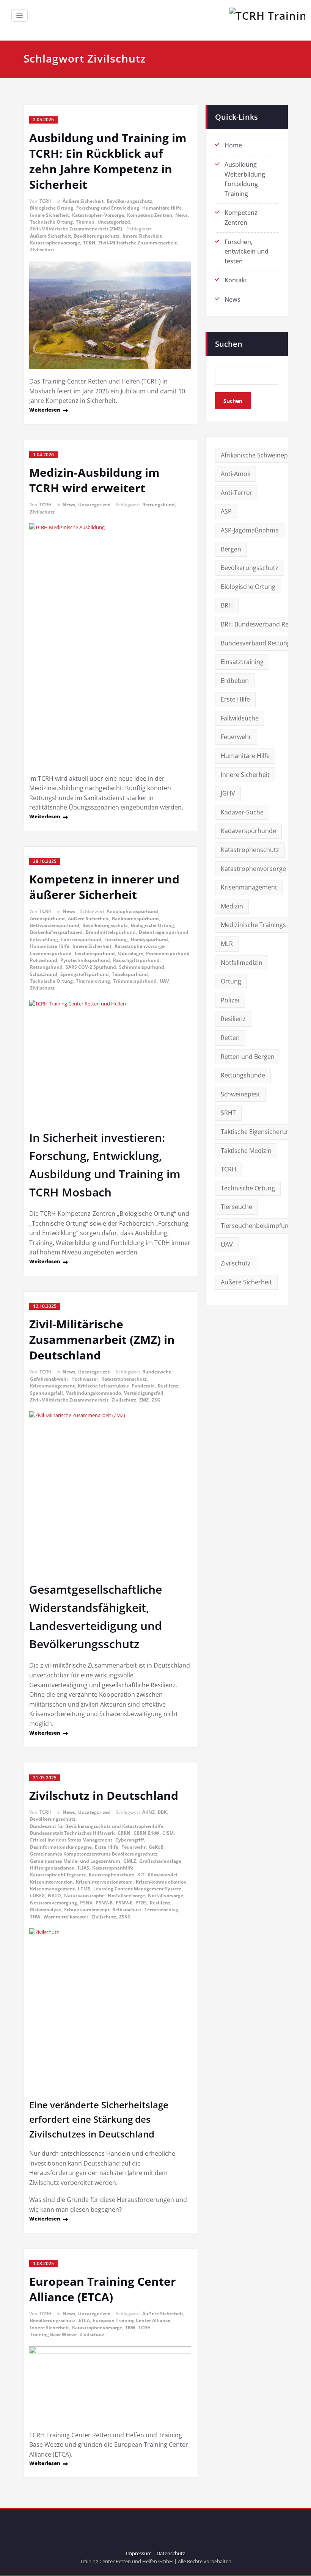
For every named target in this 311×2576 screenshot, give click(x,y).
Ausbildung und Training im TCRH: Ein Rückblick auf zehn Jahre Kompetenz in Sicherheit (108, 161)
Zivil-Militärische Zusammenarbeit (137, 243)
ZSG (156, 1400)
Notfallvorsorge (166, 1896)
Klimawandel (163, 1875)
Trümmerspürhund (135, 981)
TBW (130, 2328)
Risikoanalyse (46, 1910)
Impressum (139, 2553)
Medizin (232, 906)
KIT (141, 1875)
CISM (168, 1833)
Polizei (230, 1000)
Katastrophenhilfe (113, 1868)
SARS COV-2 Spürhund (91, 967)
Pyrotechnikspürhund (85, 960)
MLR (227, 944)
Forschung (116, 939)
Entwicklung (44, 939)
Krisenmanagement (52, 1386)
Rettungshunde (243, 1075)
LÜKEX (37, 1896)
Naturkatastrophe (84, 1896)
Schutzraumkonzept (87, 1910)
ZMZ (144, 1400)
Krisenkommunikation (161, 1882)
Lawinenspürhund (51, 953)
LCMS (84, 1889)
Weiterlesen (45, 410)
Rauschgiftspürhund (136, 960)
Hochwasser (85, 1379)
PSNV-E (124, 1903)
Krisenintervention (51, 1882)
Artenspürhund (47, 918)
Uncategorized (114, 222)
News (181, 215)
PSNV (86, 1903)
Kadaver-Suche (242, 812)
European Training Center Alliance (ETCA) (103, 2289)
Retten (230, 1038)
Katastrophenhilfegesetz (58, 1875)
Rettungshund (159, 505)
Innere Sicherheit (49, 215)
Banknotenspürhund (135, 918)
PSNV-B (104, 1903)
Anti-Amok (236, 474)
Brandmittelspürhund (111, 932)
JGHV (228, 793)
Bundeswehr (156, 1372)
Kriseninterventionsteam (104, 1882)
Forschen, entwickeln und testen (247, 251)
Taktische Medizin (246, 1151)
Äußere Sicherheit (83, 201)
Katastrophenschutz (124, 1379)
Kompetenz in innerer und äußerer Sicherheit (104, 887)
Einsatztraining (242, 662)
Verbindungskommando (93, 1393)
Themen (85, 222)
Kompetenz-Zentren (150, 215)
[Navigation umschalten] (20, 15)
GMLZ (130, 1861)
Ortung (231, 981)
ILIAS (83, 1868)
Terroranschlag (161, 1910)
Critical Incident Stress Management (71, 1840)
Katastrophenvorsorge (55, 243)
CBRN (124, 1833)
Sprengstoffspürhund (85, 974)
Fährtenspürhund (81, 939)
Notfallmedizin (242, 963)
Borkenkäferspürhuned (56, 932)
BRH (227, 605)
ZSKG (125, 1917)
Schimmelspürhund (142, 967)
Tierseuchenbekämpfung (256, 1226)
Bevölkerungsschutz (129, 201)
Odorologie (130, 953)
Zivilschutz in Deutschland (104, 1795)
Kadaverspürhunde (248, 831)
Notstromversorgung (53, 1903)
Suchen (229, 344)
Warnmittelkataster (66, 1917)
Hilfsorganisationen (52, 1868)
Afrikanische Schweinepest (259, 455)
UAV (164, 981)
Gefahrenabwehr (49, 1379)
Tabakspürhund (130, 974)
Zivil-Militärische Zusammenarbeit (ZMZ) (76, 229)
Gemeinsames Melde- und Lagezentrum (75, 1861)
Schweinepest (240, 1094)
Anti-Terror (237, 493)
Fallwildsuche (240, 718)
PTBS (141, 1903)
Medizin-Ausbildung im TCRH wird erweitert (94, 480)
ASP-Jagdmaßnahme (250, 530)
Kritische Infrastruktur (103, 1386)
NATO (54, 1896)
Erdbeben (235, 681)
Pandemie (143, 1386)
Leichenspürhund (95, 953)
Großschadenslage (160, 1861)
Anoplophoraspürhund (132, 911)
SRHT (228, 1113)
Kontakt (236, 280)
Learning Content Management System (137, 1889)
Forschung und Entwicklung (108, 208)
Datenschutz (171, 2553)
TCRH (46, 201)
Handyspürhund (149, 939)
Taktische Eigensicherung (257, 1132)
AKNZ (148, 1812)
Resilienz (168, 1386)
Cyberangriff (130, 1840)
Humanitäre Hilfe (162, 208)
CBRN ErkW (146, 1833)
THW (35, 1917)
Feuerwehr (134, 1847)
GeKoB (156, 1847)
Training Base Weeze (53, 2334)
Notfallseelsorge (126, 1896)
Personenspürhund (168, 953)
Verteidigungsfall (144, 1393)
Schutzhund (44, 974)
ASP (226, 511)
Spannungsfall (46, 1393)
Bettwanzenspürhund (55, 925)
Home (233, 145)
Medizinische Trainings (253, 925)
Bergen (231, 549)
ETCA (84, 2320)
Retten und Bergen (248, 1057)
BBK (162, 1812)
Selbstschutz (127, 1910)
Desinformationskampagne (61, 1847)
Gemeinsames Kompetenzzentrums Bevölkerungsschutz (94, 1854)
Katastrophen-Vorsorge (98, 215)
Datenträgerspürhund (164, 932)
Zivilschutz (42, 250)
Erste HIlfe (107, 1847)
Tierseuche (236, 1207)
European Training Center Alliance (132, 2320)
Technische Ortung (51, 222)
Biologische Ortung (52, 208)
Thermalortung (93, 981)
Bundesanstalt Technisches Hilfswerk (72, 1833)
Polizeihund (44, 960)
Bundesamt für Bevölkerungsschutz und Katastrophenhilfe (97, 1826)
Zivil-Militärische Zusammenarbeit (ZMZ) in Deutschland (102, 1340)
